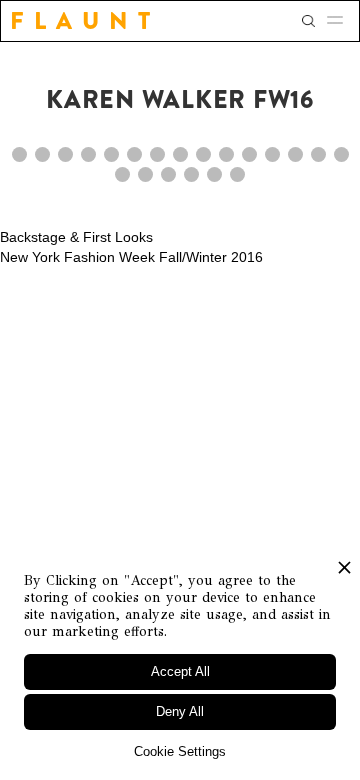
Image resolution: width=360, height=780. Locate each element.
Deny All (180, 711)
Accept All (180, 671)
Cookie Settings (180, 751)
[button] (341, 21)
